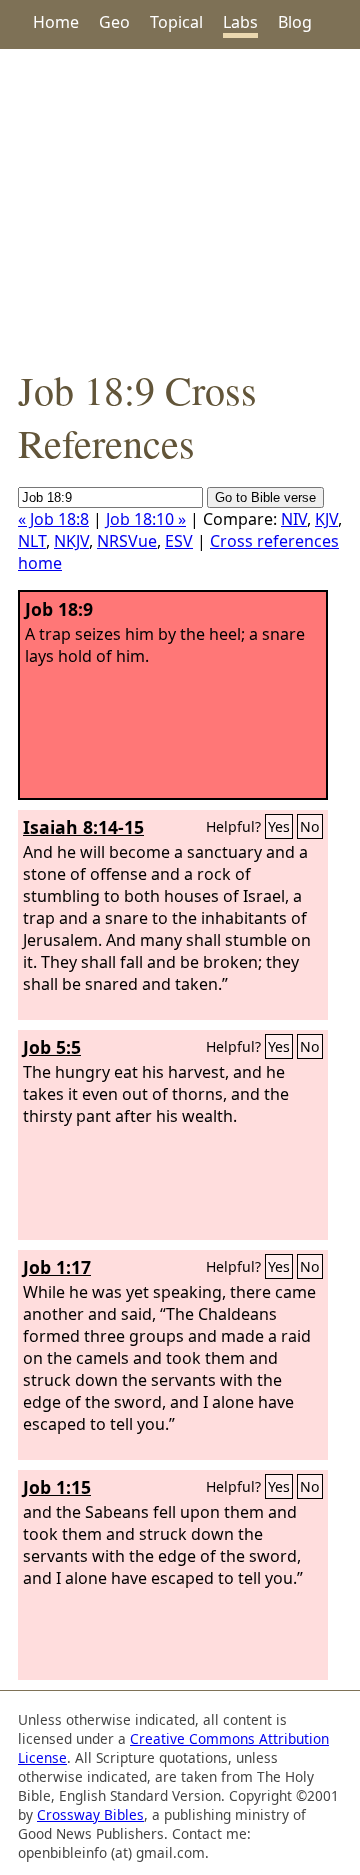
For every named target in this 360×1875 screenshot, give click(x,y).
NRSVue (127, 541)
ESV (179, 541)
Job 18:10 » (146, 519)
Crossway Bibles (90, 1814)
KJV (326, 519)
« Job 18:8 (53, 519)
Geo (114, 22)
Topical (176, 22)
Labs (240, 22)
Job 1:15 (57, 1487)
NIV (294, 519)
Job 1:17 (57, 1267)
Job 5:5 (52, 1047)
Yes (279, 826)
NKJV (71, 541)
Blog (295, 22)
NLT (32, 541)
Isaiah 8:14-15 (83, 827)
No (310, 826)
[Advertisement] (180, 206)
